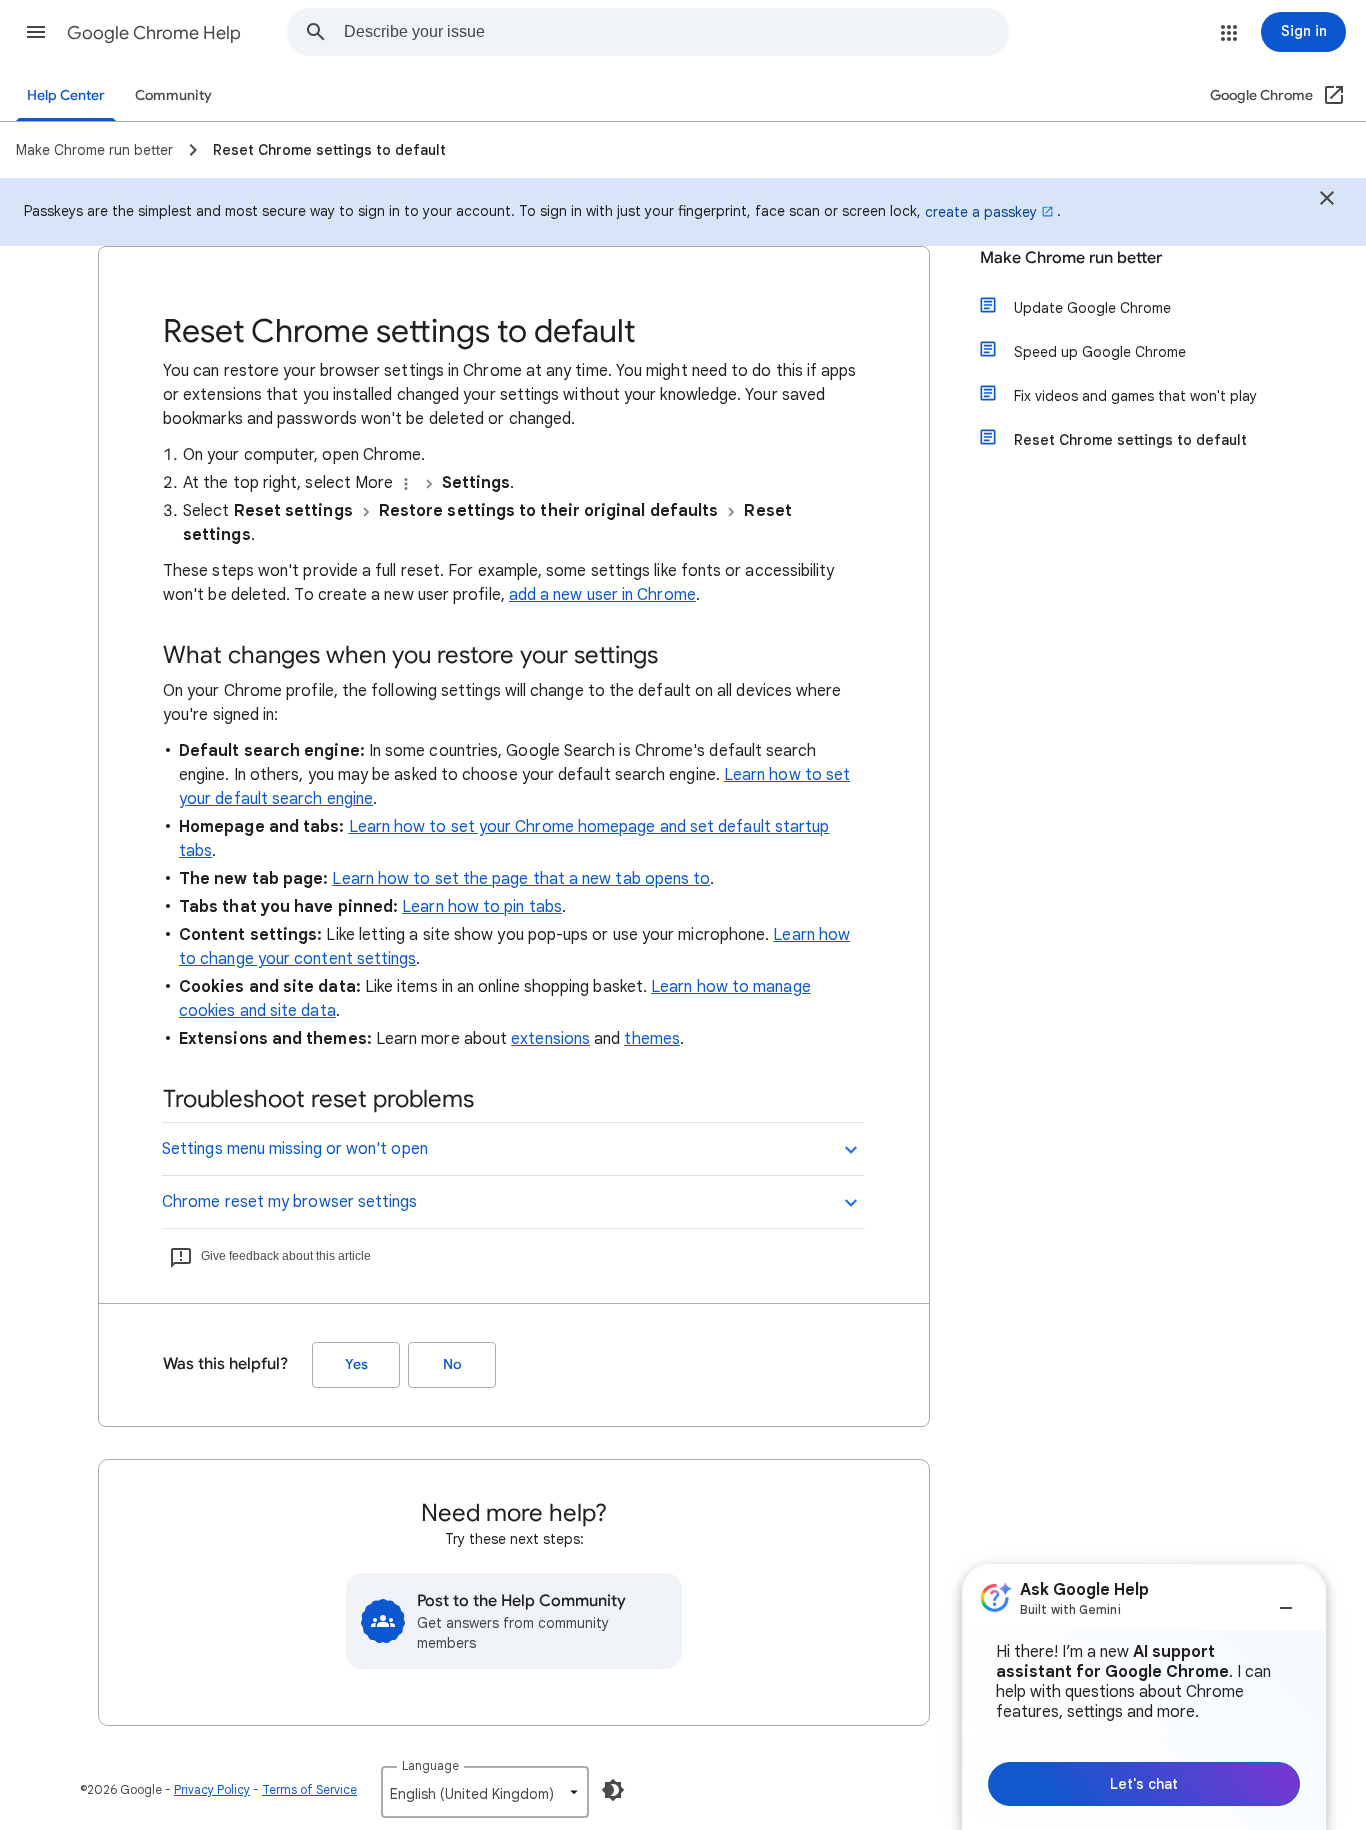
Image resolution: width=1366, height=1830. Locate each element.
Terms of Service (309, 1789)
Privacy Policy (212, 1789)
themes (651, 1039)
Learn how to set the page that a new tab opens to (521, 879)
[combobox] (676, 32)
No (452, 1364)
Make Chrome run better (1071, 258)
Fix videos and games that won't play (1135, 396)
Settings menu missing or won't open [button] (295, 1149)
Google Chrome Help (154, 33)
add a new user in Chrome (602, 595)
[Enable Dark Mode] (613, 1790)
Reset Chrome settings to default (1130, 440)
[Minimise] (1286, 1600)
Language (430, 1765)
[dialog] (1144, 1697)
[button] (36, 32)
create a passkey (981, 212)
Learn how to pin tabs (482, 907)
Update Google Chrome (1092, 308)
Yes (356, 1364)
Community (173, 95)
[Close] (1327, 201)
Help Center (66, 95)
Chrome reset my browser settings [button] (290, 1202)
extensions (550, 1039)
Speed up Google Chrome (1100, 352)
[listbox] (485, 1792)
